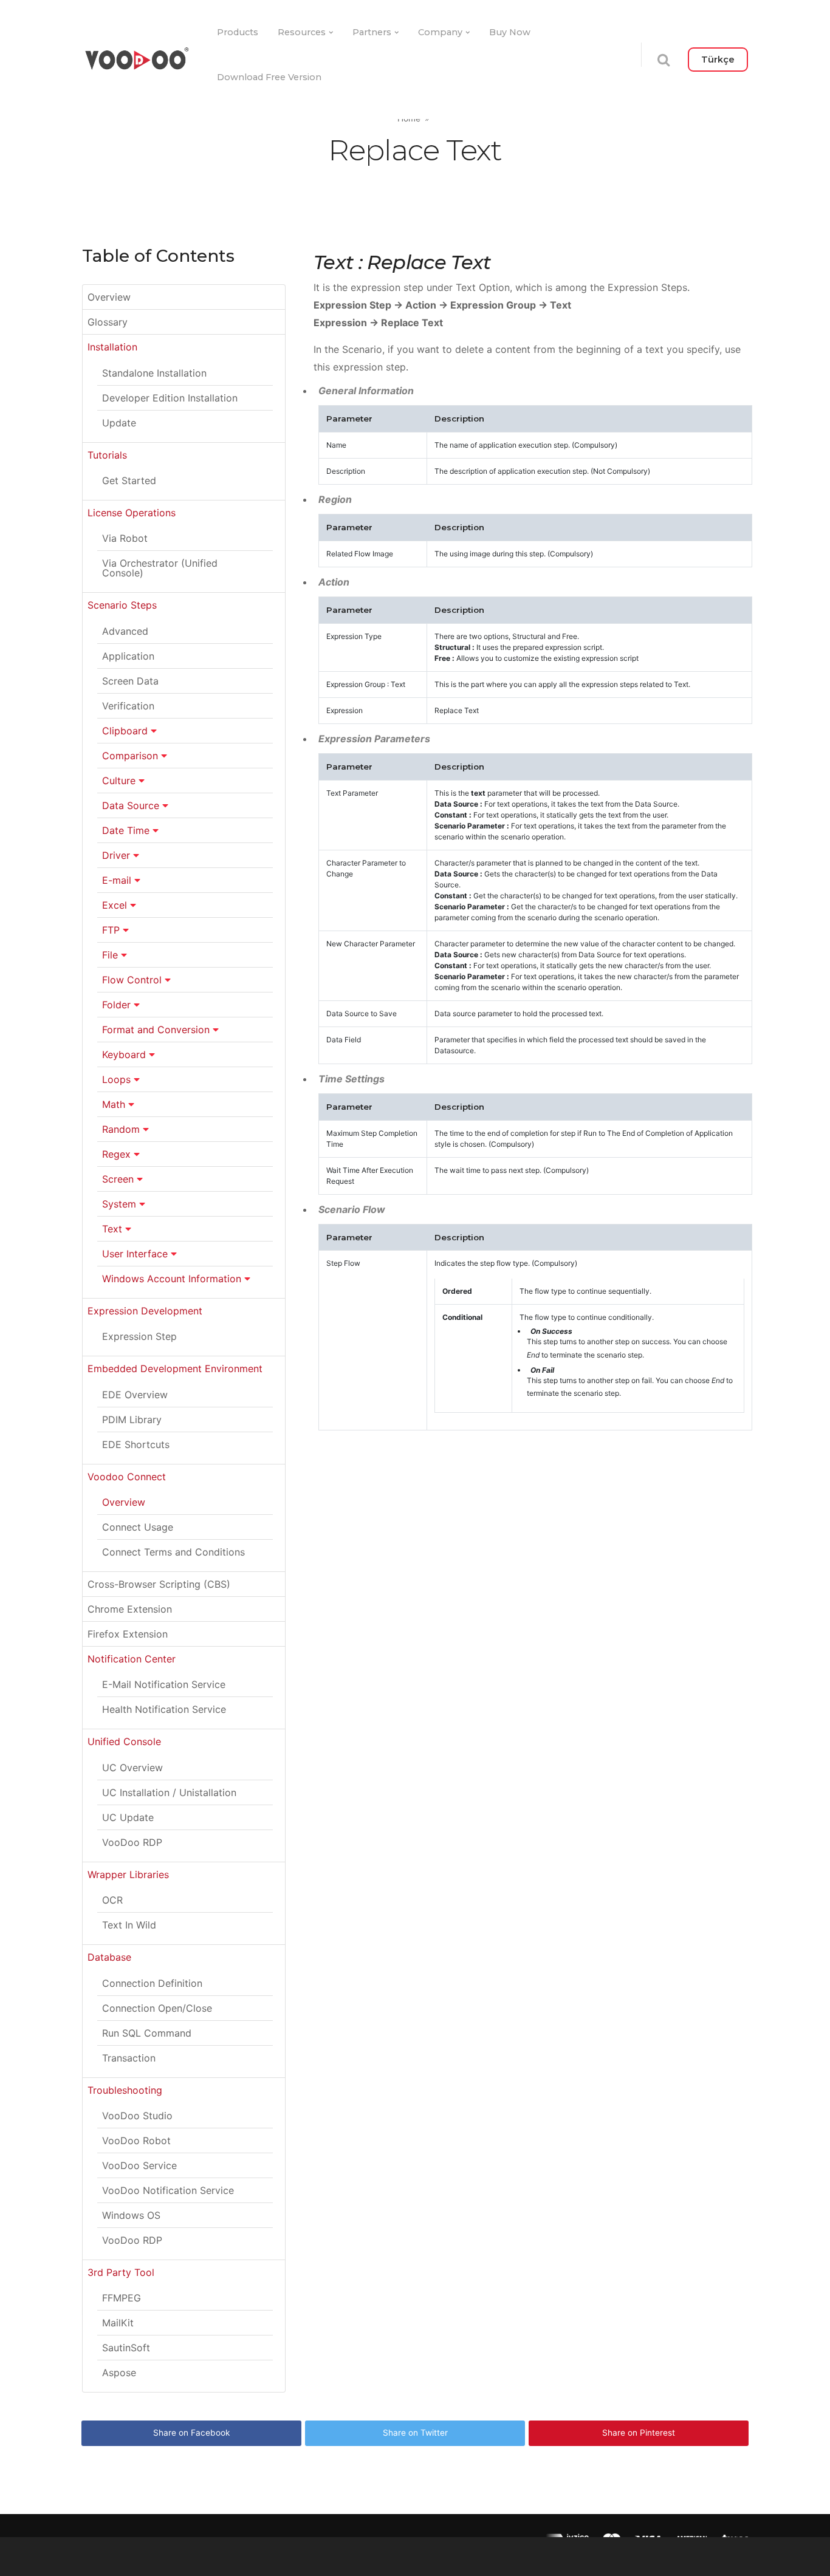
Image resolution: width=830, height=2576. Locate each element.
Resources (302, 32)
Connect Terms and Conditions (173, 1552)
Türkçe (718, 60)
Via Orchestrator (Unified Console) (160, 568)
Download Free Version (269, 77)
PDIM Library (132, 1420)
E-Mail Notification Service (164, 1684)
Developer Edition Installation (170, 398)
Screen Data (130, 681)
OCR (112, 1900)
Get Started (129, 480)
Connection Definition (152, 1983)
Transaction (129, 2058)
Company (440, 32)
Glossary (108, 322)
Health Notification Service (164, 1709)
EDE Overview (135, 1395)
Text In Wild (129, 1925)
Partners (372, 32)
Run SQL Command (147, 2033)
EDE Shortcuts (136, 1444)
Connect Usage (138, 1527)
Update (119, 423)
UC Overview (132, 1768)
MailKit (118, 2323)
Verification (128, 706)
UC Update (128, 1817)
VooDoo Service (139, 2165)
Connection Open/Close (157, 2008)
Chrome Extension (130, 1609)
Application (128, 656)
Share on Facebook (191, 2433)
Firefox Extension (128, 1634)
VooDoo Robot (136, 2140)
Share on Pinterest (639, 2433)
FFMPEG (122, 2298)
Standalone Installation (154, 373)
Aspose (119, 2373)
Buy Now (510, 32)
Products (238, 32)
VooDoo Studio (137, 2116)
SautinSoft (126, 2348)
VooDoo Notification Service (168, 2190)
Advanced (125, 631)
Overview (109, 297)
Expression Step (139, 1336)
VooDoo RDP (132, 1842)
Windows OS (131, 2215)
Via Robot (125, 538)
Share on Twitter (415, 2433)
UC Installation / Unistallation (169, 1792)
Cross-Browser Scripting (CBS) (159, 1584)
